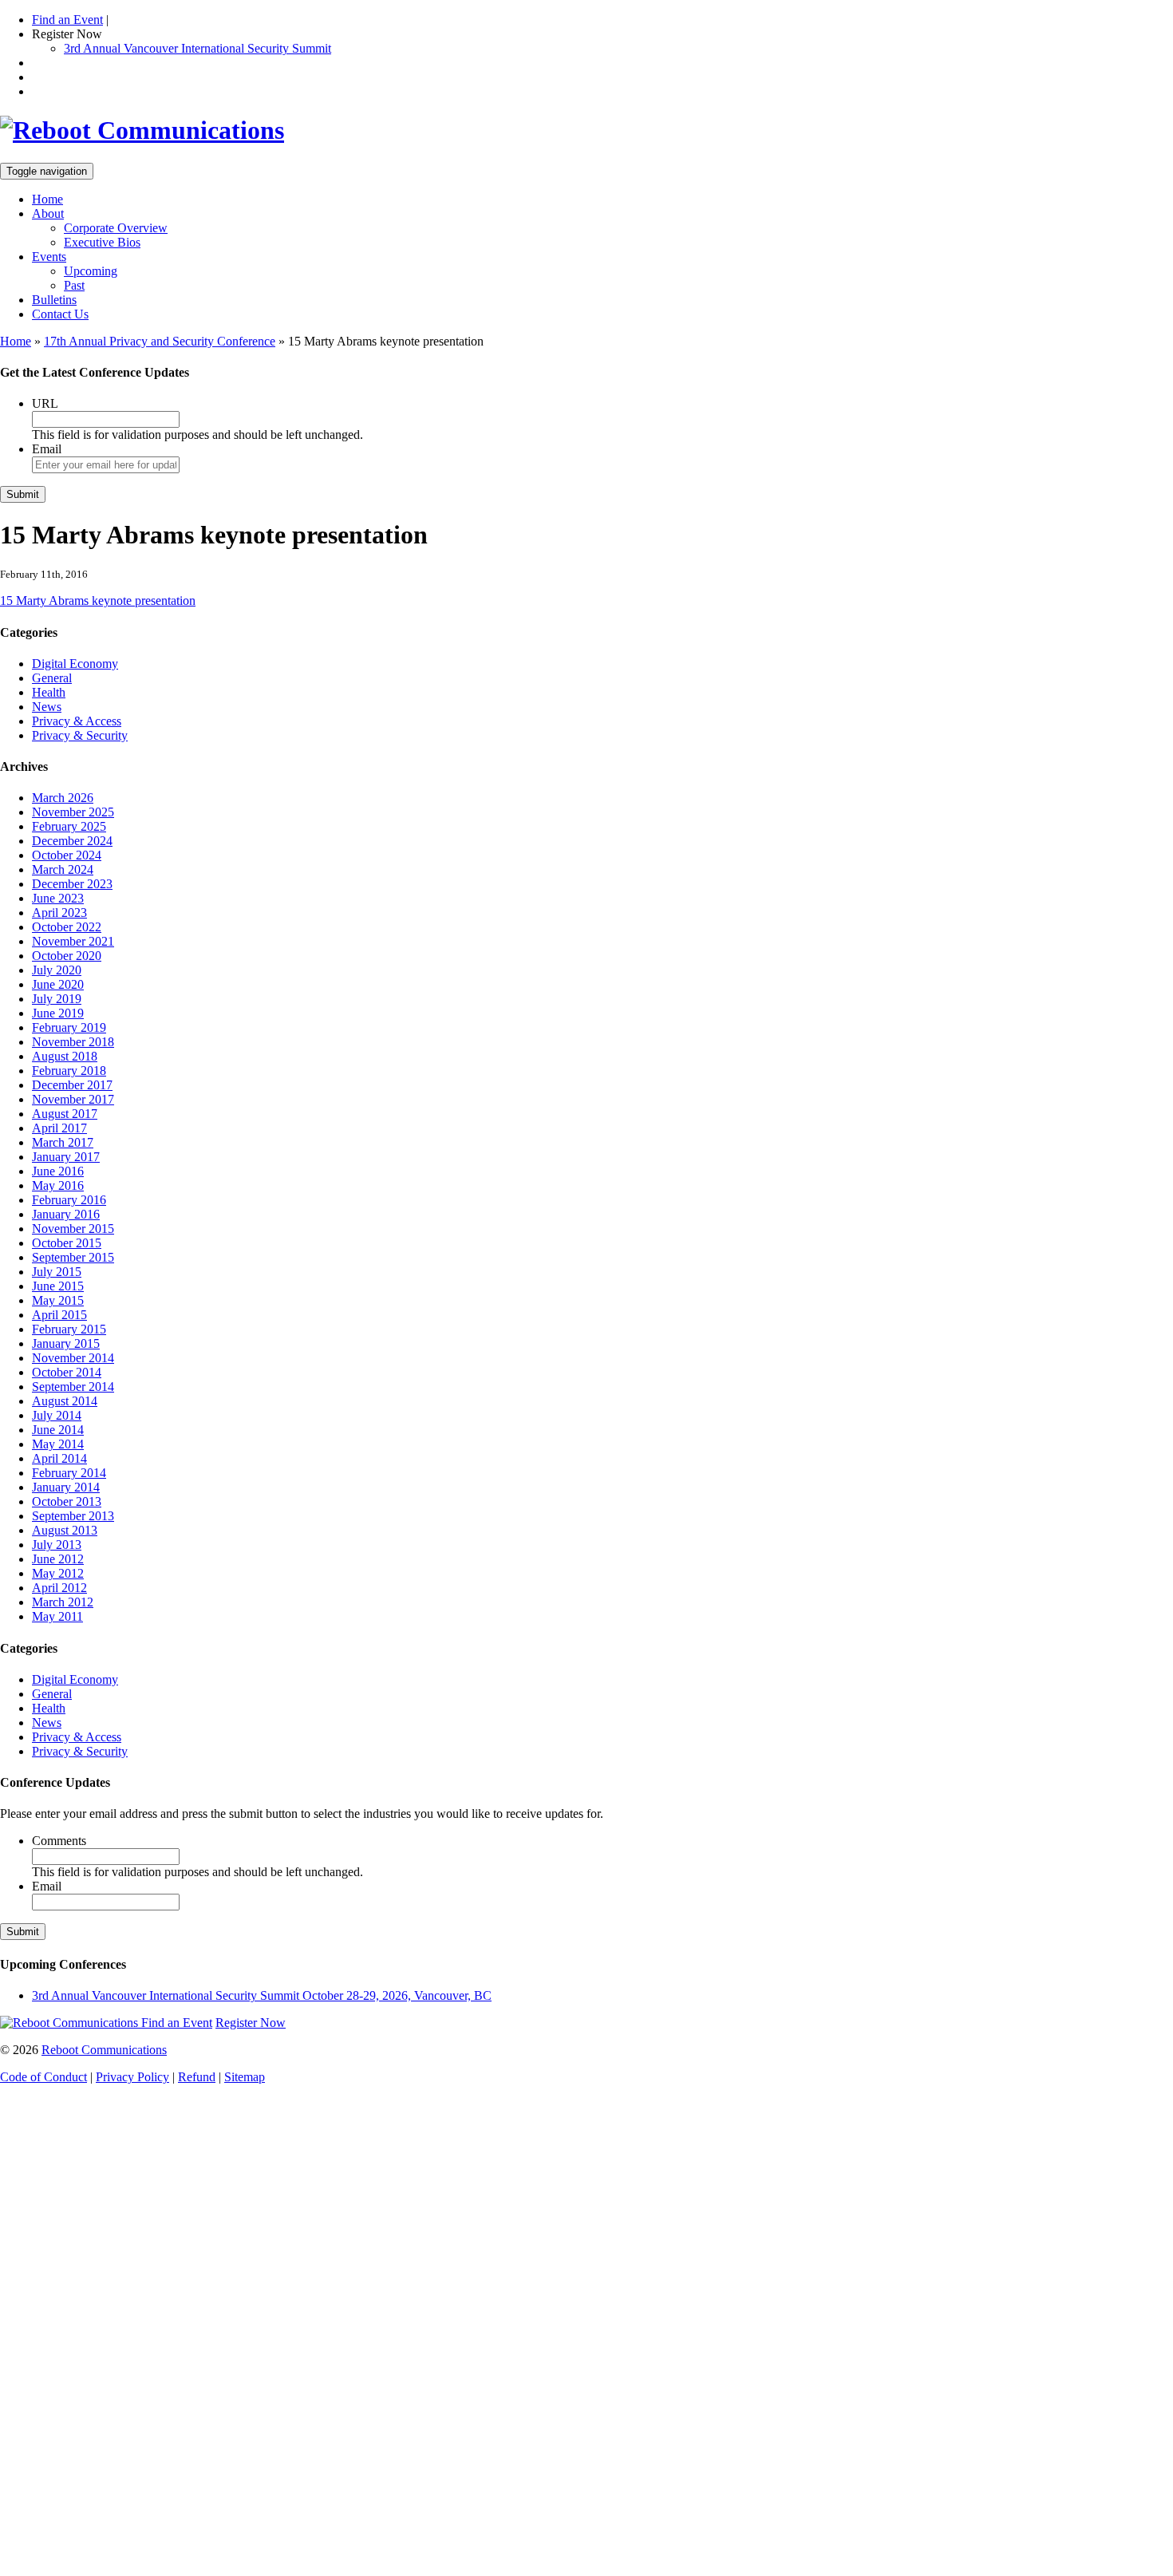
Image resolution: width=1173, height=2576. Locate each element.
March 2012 (63, 1602)
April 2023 (59, 913)
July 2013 (57, 1545)
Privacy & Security (80, 735)
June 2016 (58, 1171)
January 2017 (66, 1157)
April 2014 (59, 1458)
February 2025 (69, 826)
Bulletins (54, 300)
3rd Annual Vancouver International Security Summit (262, 1995)
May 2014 (58, 1444)
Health (49, 692)
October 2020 (67, 956)
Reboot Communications (104, 2050)
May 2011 (57, 1616)
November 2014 (73, 1358)
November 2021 (73, 941)
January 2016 (66, 1214)
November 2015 (73, 1229)
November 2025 (73, 812)
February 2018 (69, 1071)
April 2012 (59, 1588)
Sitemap (245, 2077)
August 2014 (65, 1401)
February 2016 (69, 1200)
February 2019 (69, 1027)
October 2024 (67, 855)
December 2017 (72, 1085)
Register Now (251, 2023)
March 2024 (63, 869)
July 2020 (57, 970)
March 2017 (63, 1142)
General (52, 678)
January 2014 (66, 1487)
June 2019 (58, 1013)
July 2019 (57, 999)
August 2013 (65, 1530)
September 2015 (73, 1257)
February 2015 (69, 1329)
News (47, 707)
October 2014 (67, 1372)
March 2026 (63, 798)
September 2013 (73, 1516)
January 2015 (66, 1343)
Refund (197, 2077)
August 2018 (65, 1056)
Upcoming (91, 271)
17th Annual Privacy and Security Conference (160, 341)
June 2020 (58, 984)
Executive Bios (102, 242)
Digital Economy (75, 664)
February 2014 (69, 1473)
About (48, 213)
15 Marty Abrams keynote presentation (98, 601)
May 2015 (58, 1300)
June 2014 (58, 1430)
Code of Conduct (43, 2077)
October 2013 (67, 1501)
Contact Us (60, 314)
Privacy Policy (132, 2077)
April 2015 (59, 1315)
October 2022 (67, 927)
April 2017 (59, 1128)
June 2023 (58, 898)
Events (49, 257)
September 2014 (73, 1387)
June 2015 (58, 1286)
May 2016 (58, 1185)
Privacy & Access (77, 721)
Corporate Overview (116, 228)
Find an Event (67, 20)
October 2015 (67, 1243)
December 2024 (72, 841)
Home (47, 199)
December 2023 (72, 884)
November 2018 (73, 1042)
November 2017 (73, 1099)
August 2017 (65, 1114)
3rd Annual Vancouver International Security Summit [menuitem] (197, 48)
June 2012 (58, 1559)
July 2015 (57, 1272)
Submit (23, 494)
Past (74, 285)
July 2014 (57, 1415)
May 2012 (58, 1573)
